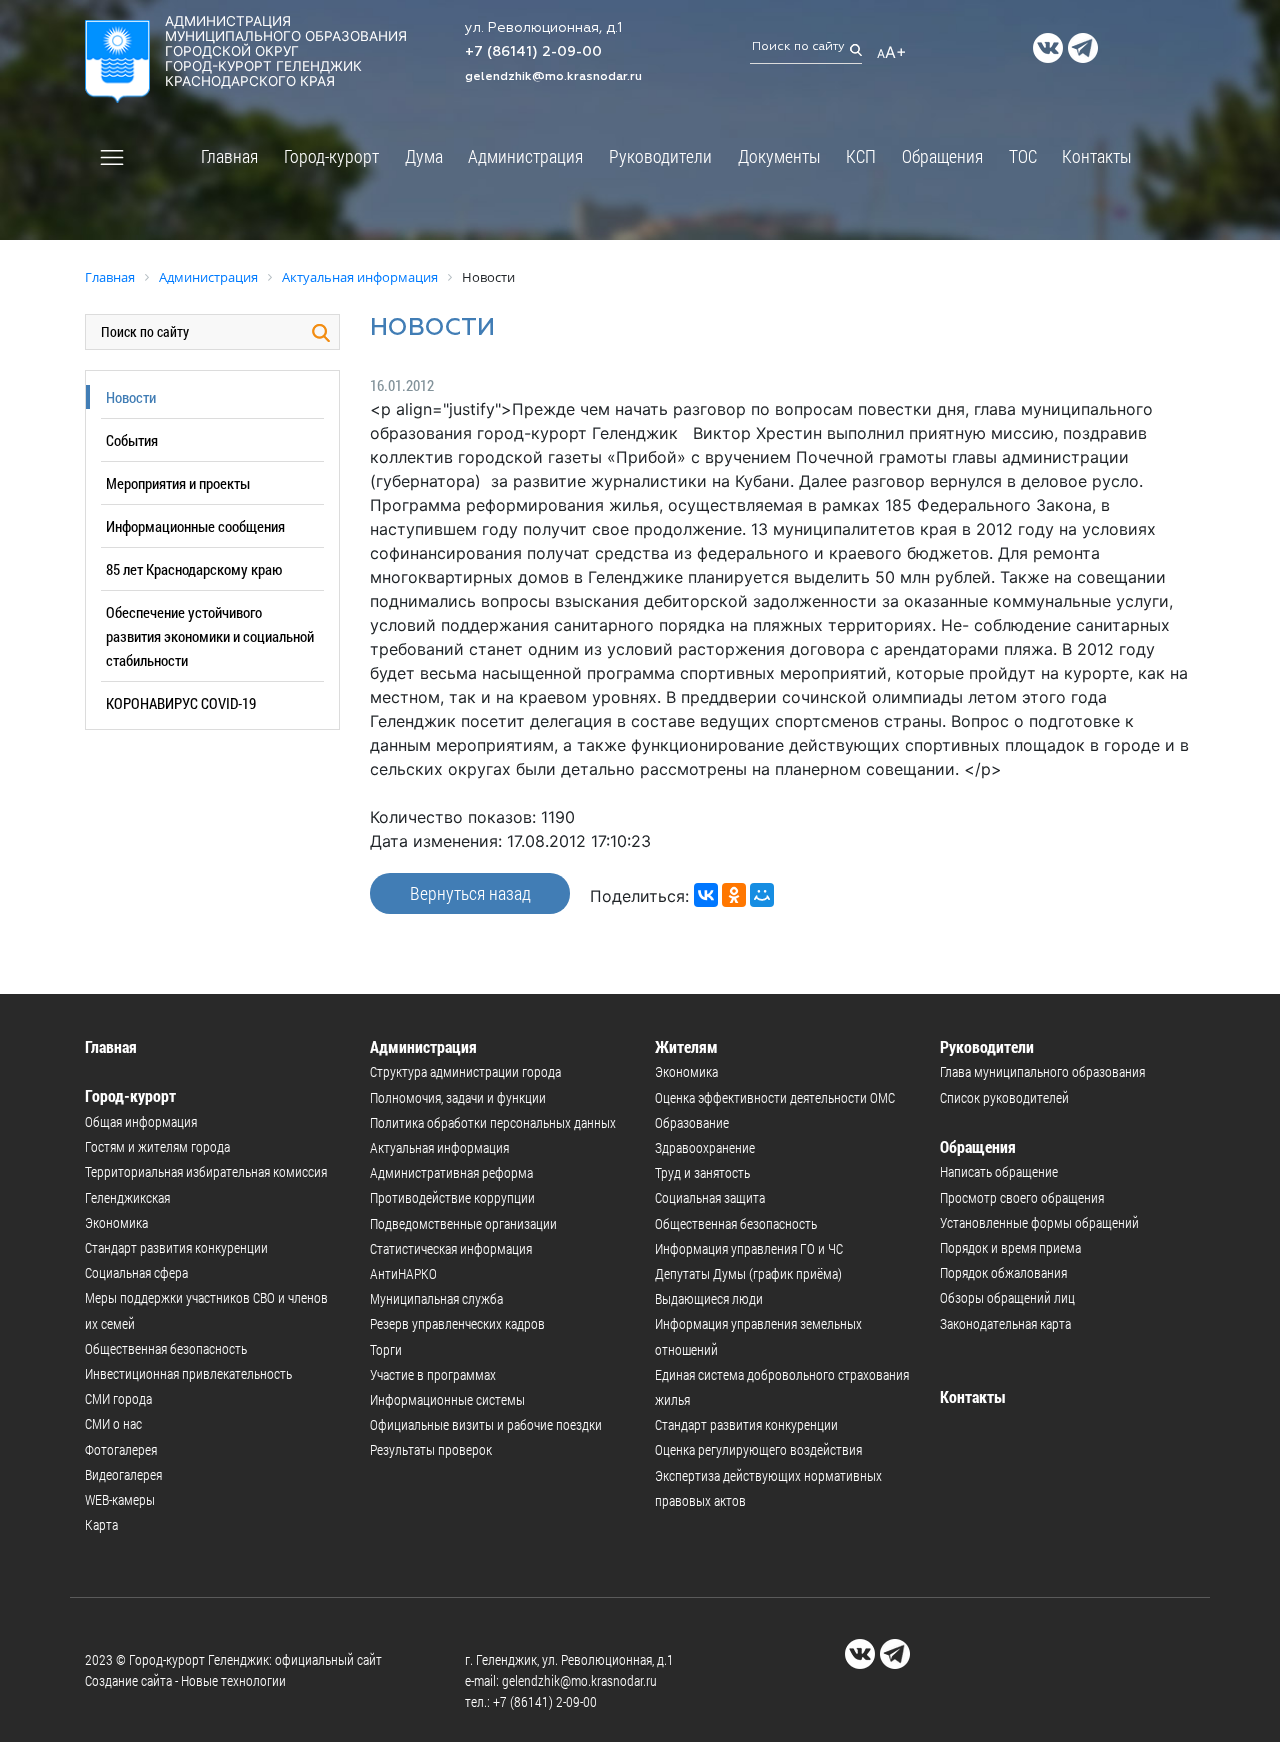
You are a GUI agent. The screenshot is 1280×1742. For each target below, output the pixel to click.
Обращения (942, 156)
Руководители (660, 156)
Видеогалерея (123, 1474)
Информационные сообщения (195, 526)
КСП (861, 156)
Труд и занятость (702, 1172)
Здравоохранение (705, 1147)
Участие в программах (433, 1374)
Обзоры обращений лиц (1007, 1297)
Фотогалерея (121, 1449)
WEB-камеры (120, 1499)
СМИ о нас (113, 1423)
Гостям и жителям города (157, 1146)
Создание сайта (128, 1680)
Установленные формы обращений (1039, 1222)
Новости (131, 397)
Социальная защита (710, 1197)
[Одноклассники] (734, 895)
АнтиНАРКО (403, 1273)
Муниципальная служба (436, 1298)
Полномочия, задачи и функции (458, 1097)
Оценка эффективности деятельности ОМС (775, 1097)
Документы (779, 156)
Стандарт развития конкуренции (176, 1247)
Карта (101, 1524)
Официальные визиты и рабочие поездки (486, 1424)
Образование (692, 1122)
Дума (424, 156)
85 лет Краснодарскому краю (194, 569)
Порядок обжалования (1003, 1272)
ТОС (1023, 156)
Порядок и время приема (1010, 1247)
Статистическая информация (451, 1248)
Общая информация (141, 1121)
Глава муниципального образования (1042, 1071)
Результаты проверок (431, 1449)
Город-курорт (331, 156)
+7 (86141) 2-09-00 (533, 52)
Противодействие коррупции (452, 1197)
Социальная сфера (136, 1272)
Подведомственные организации (463, 1223)
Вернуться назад (470, 893)
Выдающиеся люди (709, 1298)
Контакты (1097, 156)
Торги (386, 1349)
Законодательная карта (1005, 1323)
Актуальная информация (439, 1147)
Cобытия (132, 440)
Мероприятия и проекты (178, 483)
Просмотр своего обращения (1022, 1197)
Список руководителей (1004, 1097)
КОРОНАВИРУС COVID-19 (181, 703)
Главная (229, 156)
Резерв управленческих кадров (457, 1323)
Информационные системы (447, 1399)
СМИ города (118, 1398)
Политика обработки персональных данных (493, 1122)
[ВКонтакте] (706, 895)
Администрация (525, 156)
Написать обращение (999, 1171)
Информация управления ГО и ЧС (749, 1248)
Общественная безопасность (166, 1348)
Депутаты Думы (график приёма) (748, 1273)
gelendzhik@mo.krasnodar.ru (553, 77)
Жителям (686, 1046)
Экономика (116, 1222)
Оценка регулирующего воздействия (758, 1449)
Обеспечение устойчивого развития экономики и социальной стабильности (210, 636)
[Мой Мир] (762, 895)
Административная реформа (451, 1172)
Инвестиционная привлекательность (188, 1373)
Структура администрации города (465, 1071)
